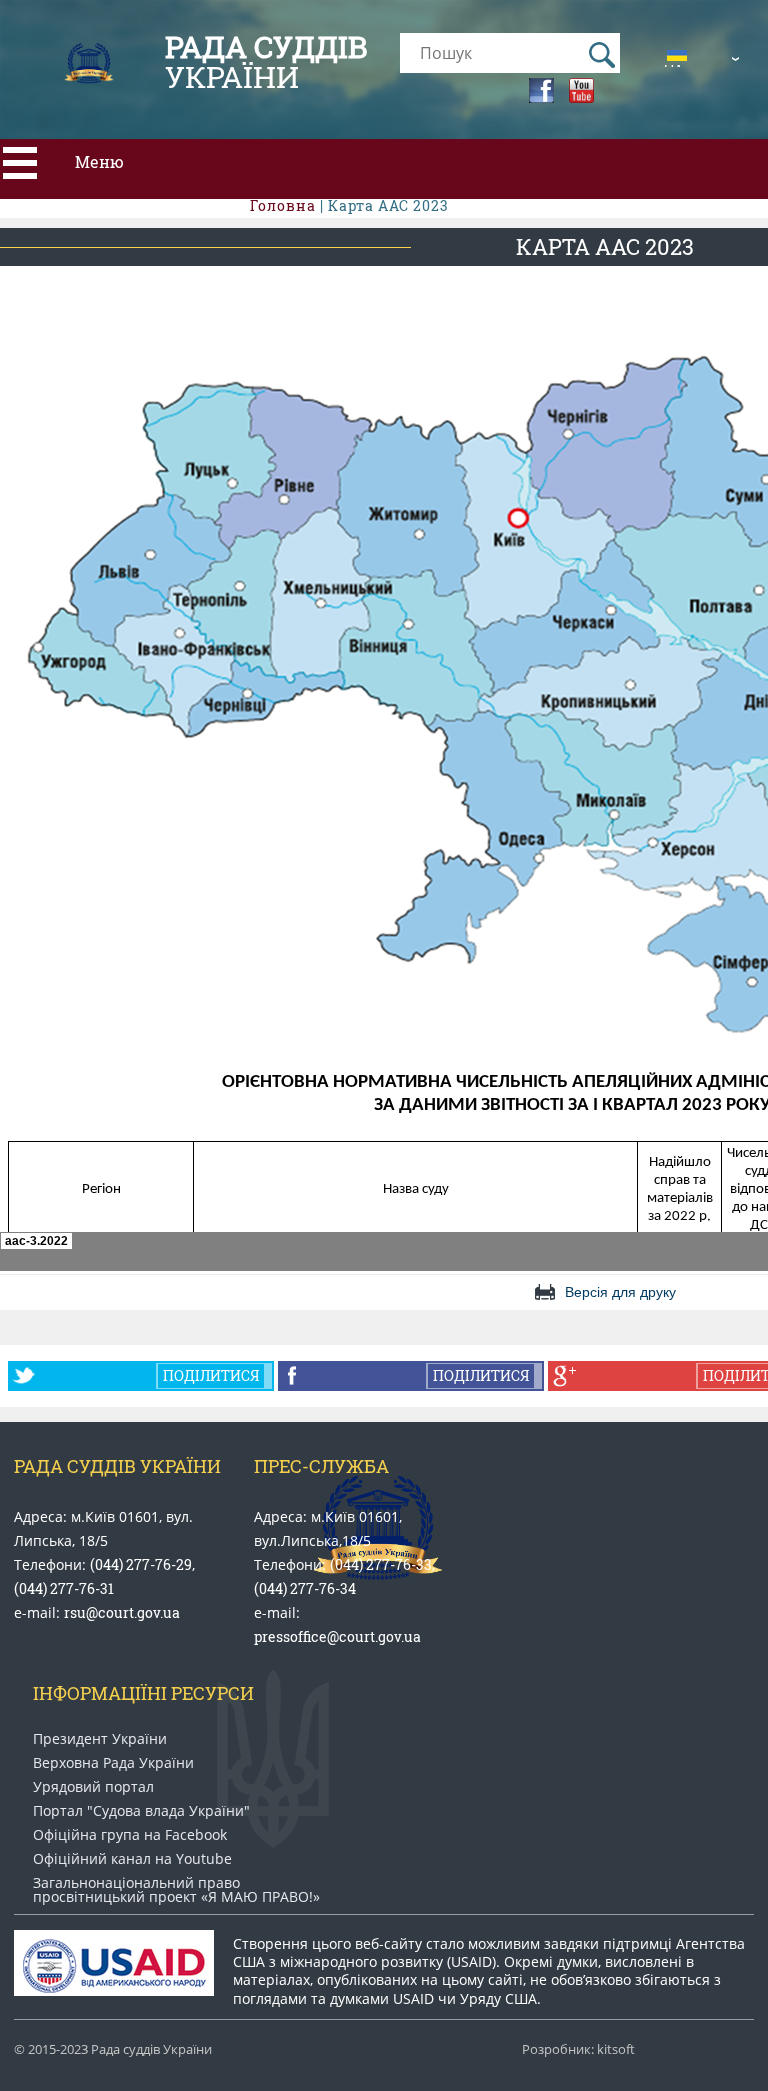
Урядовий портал (93, 1787)
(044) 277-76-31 (64, 1588)
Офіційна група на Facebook (130, 1835)
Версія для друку (620, 1292)
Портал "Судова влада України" (141, 1811)
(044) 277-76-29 (141, 1564)
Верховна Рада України (113, 1763)
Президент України (100, 1739)
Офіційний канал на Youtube (132, 1859)
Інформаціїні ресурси (143, 1693)
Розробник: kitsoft (578, 2049)
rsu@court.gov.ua (122, 1612)
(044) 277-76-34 (305, 1588)
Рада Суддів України (117, 1466)
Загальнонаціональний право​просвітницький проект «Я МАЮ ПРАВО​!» (176, 1890)
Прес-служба (321, 1466)
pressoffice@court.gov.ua (337, 1636)
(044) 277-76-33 (381, 1564)
